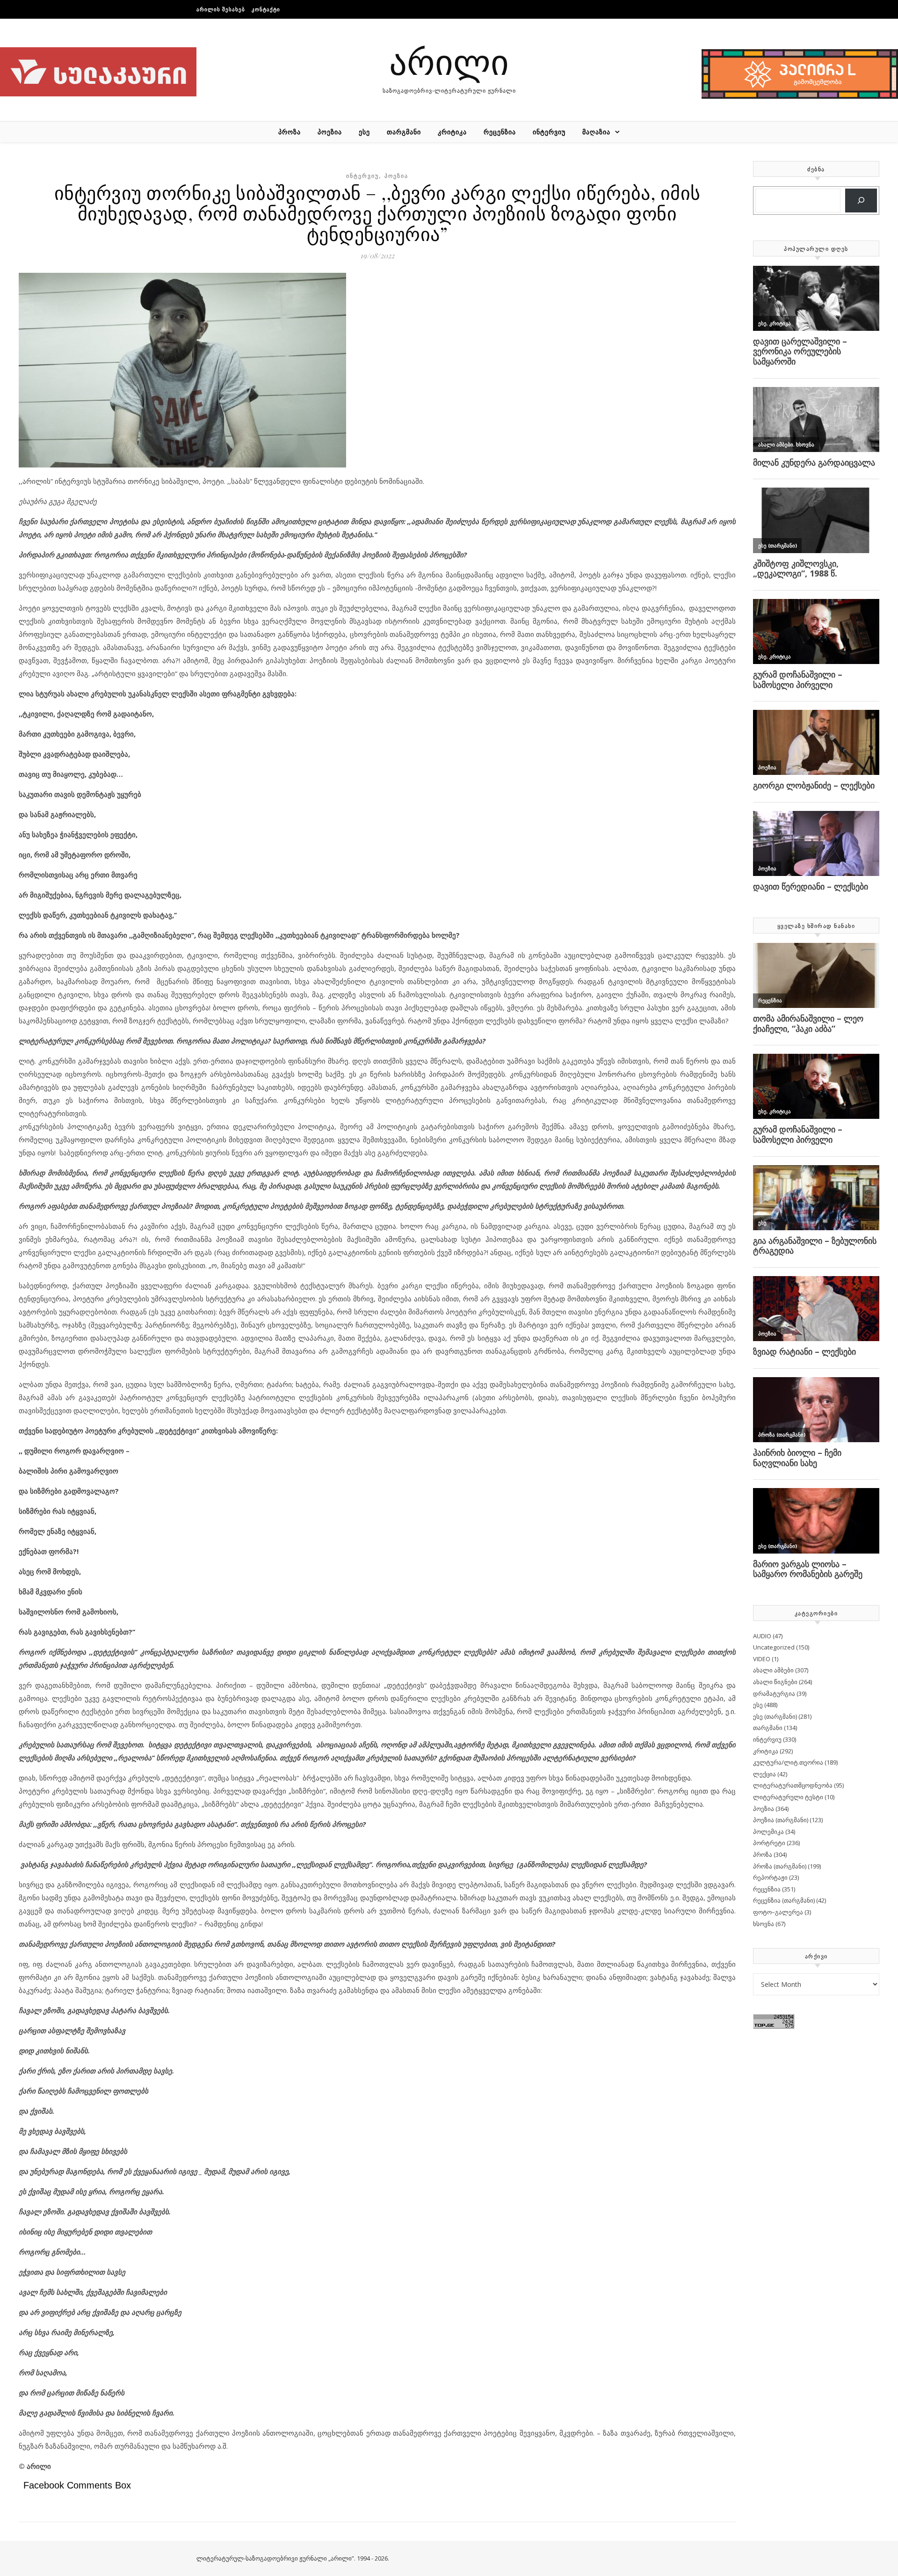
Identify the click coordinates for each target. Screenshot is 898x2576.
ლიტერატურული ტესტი (788, 1797)
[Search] (861, 201)
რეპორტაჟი (770, 1877)
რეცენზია (500, 132)
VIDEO (762, 1659)
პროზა (290, 132)
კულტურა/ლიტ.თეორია (788, 1762)
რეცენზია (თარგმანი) (784, 1900)
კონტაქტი (266, 9)
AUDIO (762, 1636)
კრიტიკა (452, 132)
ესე (364, 132)
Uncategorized (774, 1647)
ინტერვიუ (549, 132)
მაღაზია (596, 132)
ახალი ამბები (773, 1670)
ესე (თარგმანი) (775, 1716)
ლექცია (764, 1774)
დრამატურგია (774, 1693)
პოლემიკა (768, 1832)
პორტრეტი (769, 1843)
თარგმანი (404, 132)
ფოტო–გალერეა (778, 1912)
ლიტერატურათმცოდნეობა (793, 1785)
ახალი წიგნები (775, 1682)
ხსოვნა (764, 1924)
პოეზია (330, 132)
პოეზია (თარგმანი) (781, 1820)
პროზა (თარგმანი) (780, 1866)
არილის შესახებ (221, 9)
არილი (449, 61)
